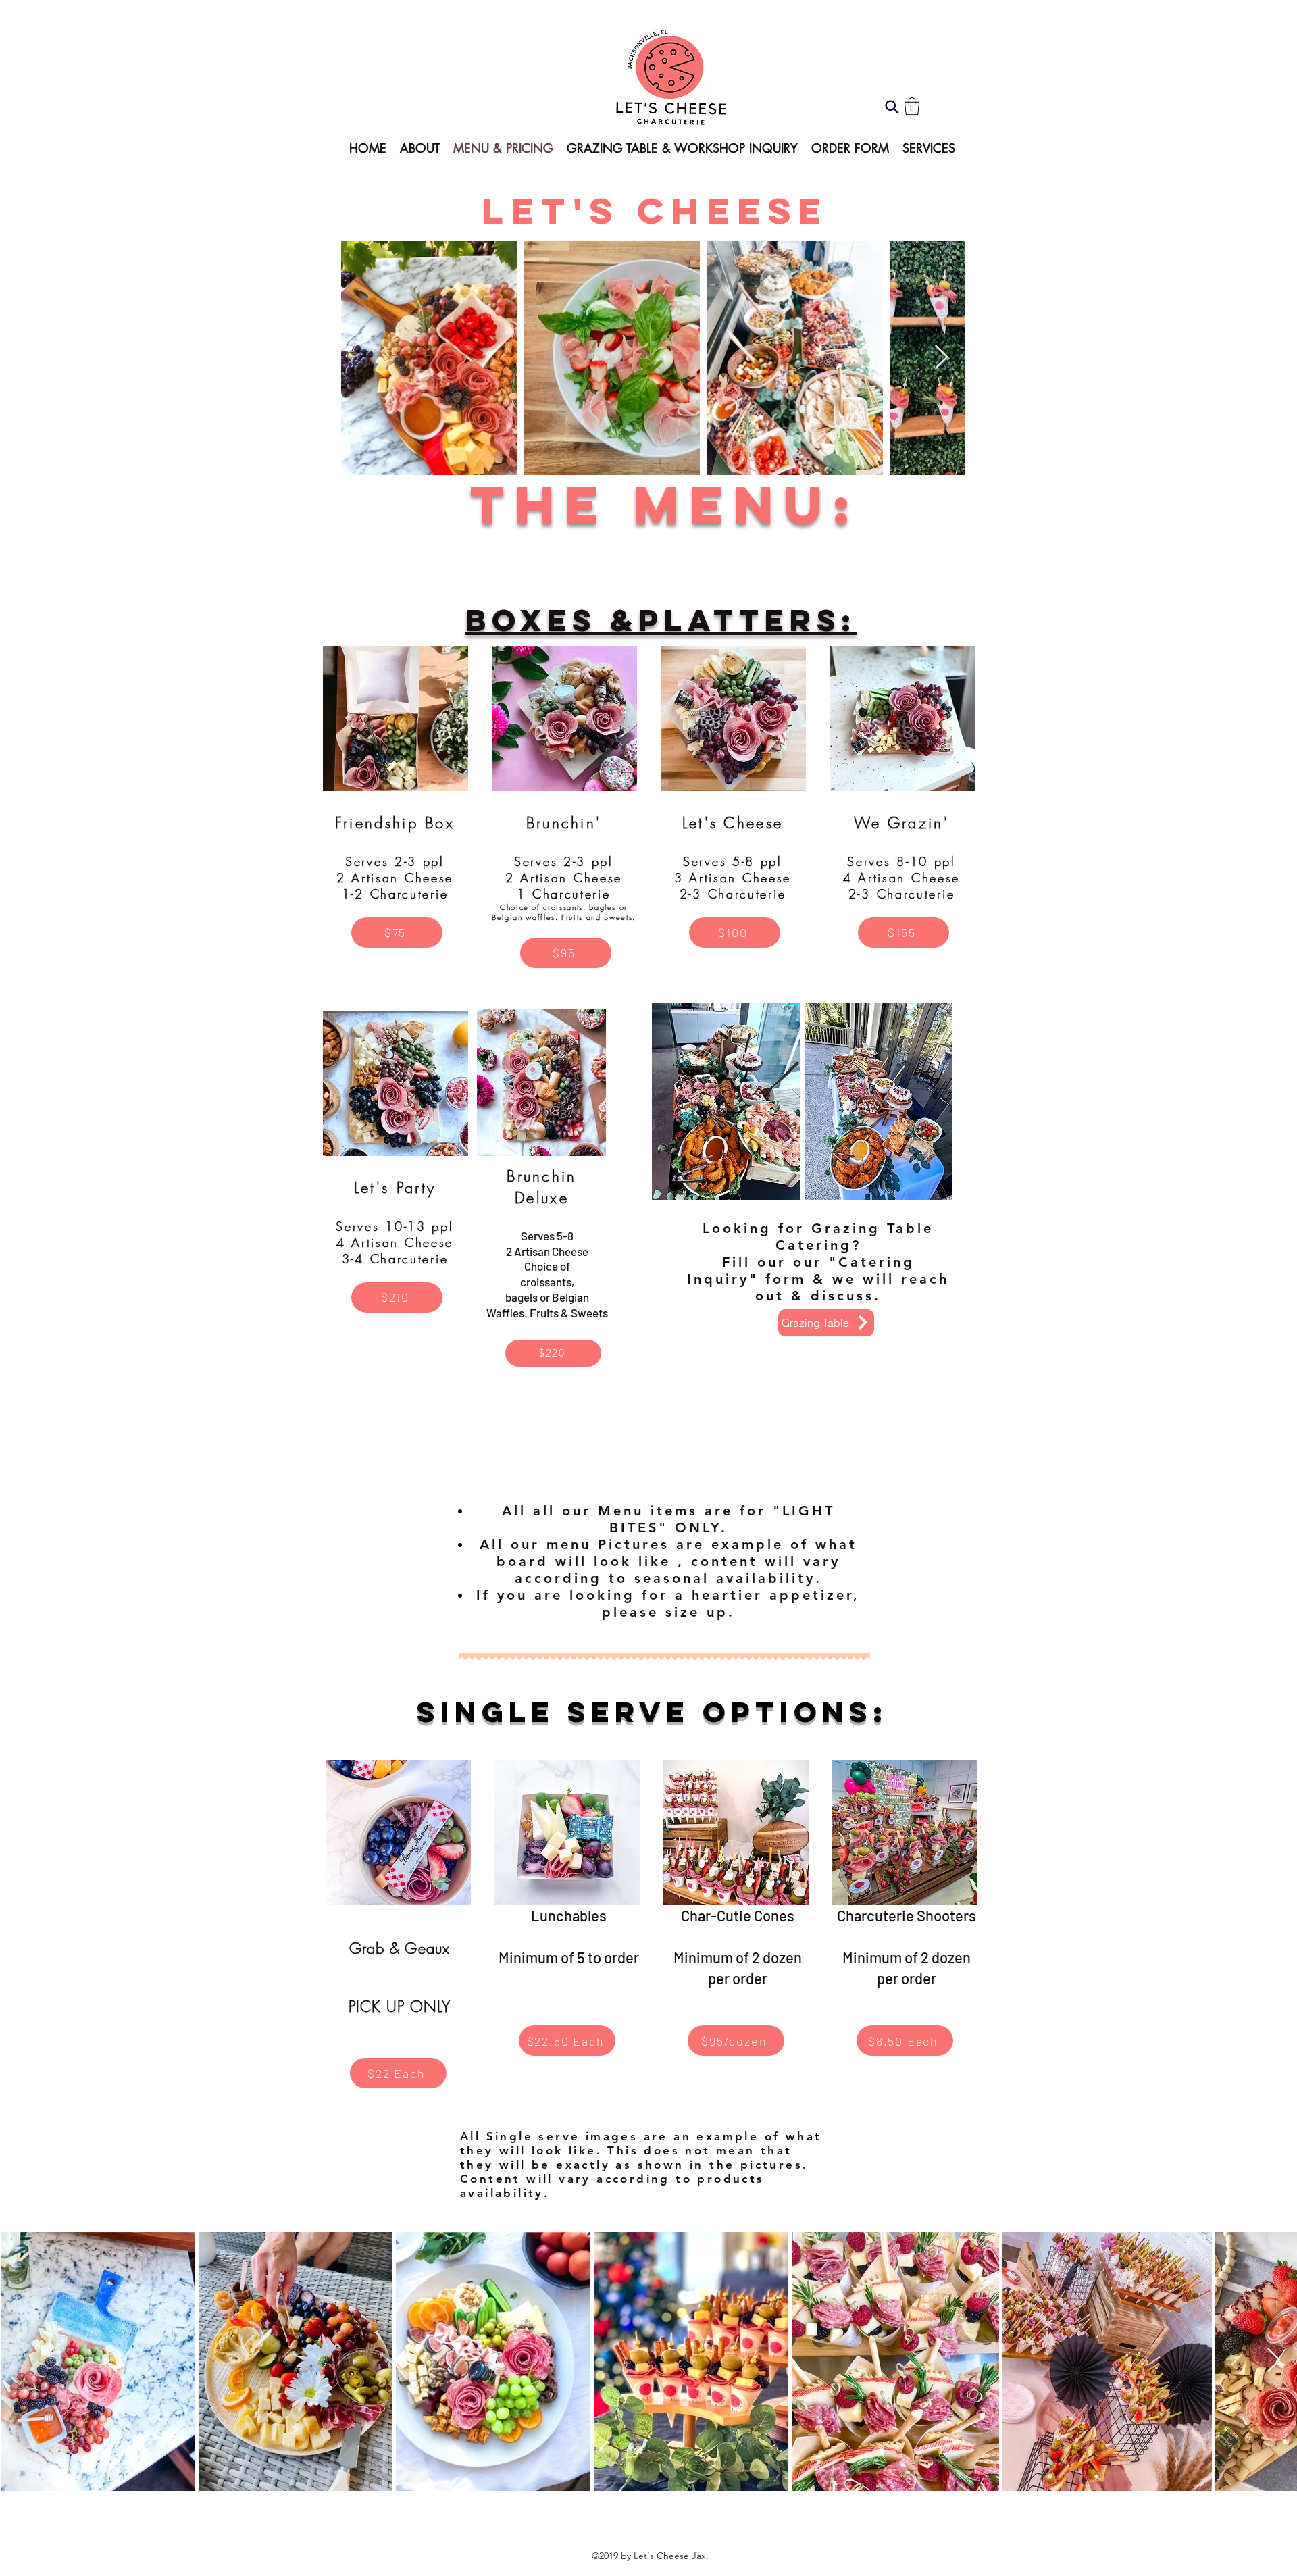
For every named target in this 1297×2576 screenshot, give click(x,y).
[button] (912, 106)
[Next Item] (941, 358)
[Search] (892, 107)
